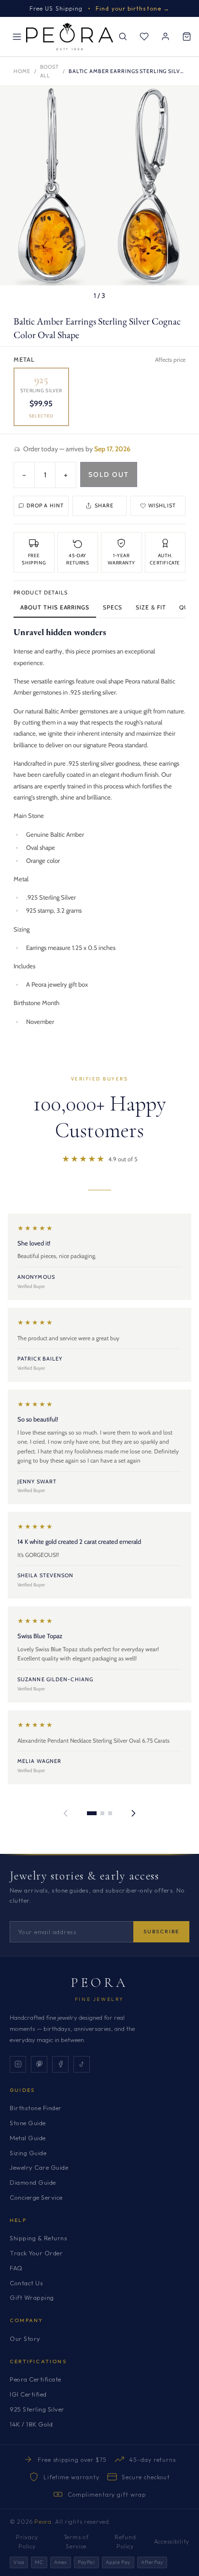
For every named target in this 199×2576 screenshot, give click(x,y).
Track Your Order (36, 2253)
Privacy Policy (27, 2542)
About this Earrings (55, 607)
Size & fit (151, 607)
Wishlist (162, 505)
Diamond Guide (33, 2182)
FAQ (16, 2268)
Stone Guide (28, 2123)
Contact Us (26, 2283)
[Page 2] (102, 1813)
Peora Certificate (36, 2379)
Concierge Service (36, 2197)
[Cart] (186, 37)
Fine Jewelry (99, 1999)
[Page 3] (110, 1813)
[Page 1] (92, 1813)
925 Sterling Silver (37, 2409)
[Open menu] (17, 37)
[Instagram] (18, 2064)
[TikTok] (82, 2064)
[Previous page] (66, 1813)
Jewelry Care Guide (39, 2167)
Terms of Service (76, 2542)
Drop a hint (45, 505)
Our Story (25, 2339)
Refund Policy (125, 2542)
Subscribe (161, 1931)
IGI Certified (28, 2394)
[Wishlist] (144, 37)
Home (22, 71)
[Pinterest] (39, 2064)
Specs (113, 607)
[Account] (165, 37)
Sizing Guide (28, 2153)
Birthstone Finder (36, 2108)
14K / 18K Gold (31, 2424)
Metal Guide (28, 2138)
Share (104, 505)
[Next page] (133, 1813)
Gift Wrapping (32, 2297)
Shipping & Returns (38, 2238)
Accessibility (172, 2541)
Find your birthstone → (133, 8)
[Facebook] (60, 2064)
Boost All (50, 71)
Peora (100, 1983)
